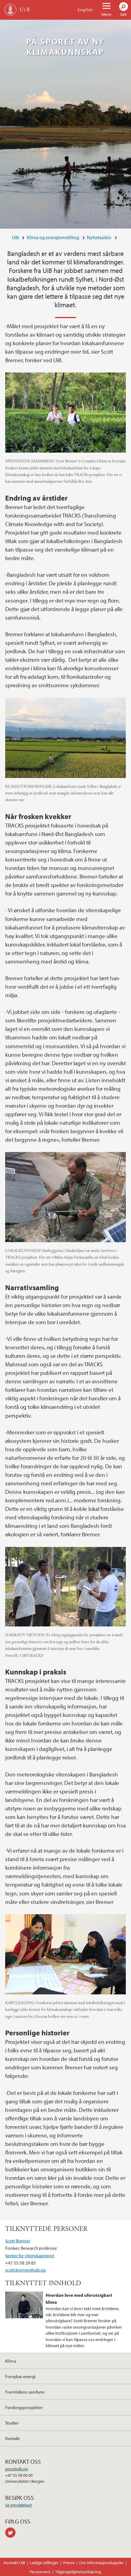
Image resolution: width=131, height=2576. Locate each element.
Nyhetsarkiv (99, 237)
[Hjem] (10, 10)
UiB (15, 237)
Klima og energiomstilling (53, 237)
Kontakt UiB (14, 2563)
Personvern (40, 2572)
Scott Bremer (18, 2241)
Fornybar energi (20, 2376)
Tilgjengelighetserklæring (78, 2572)
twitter (11, 2533)
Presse (69, 2563)
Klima (11, 2361)
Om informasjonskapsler (101, 2563)
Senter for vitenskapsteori (30, 2255)
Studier (12, 2423)
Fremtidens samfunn (25, 2392)
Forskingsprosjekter (24, 2407)
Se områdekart (19, 2505)
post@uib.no (17, 2469)
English (85, 10)
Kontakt (12, 2438)
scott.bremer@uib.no (25, 2270)
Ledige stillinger (44, 2563)
